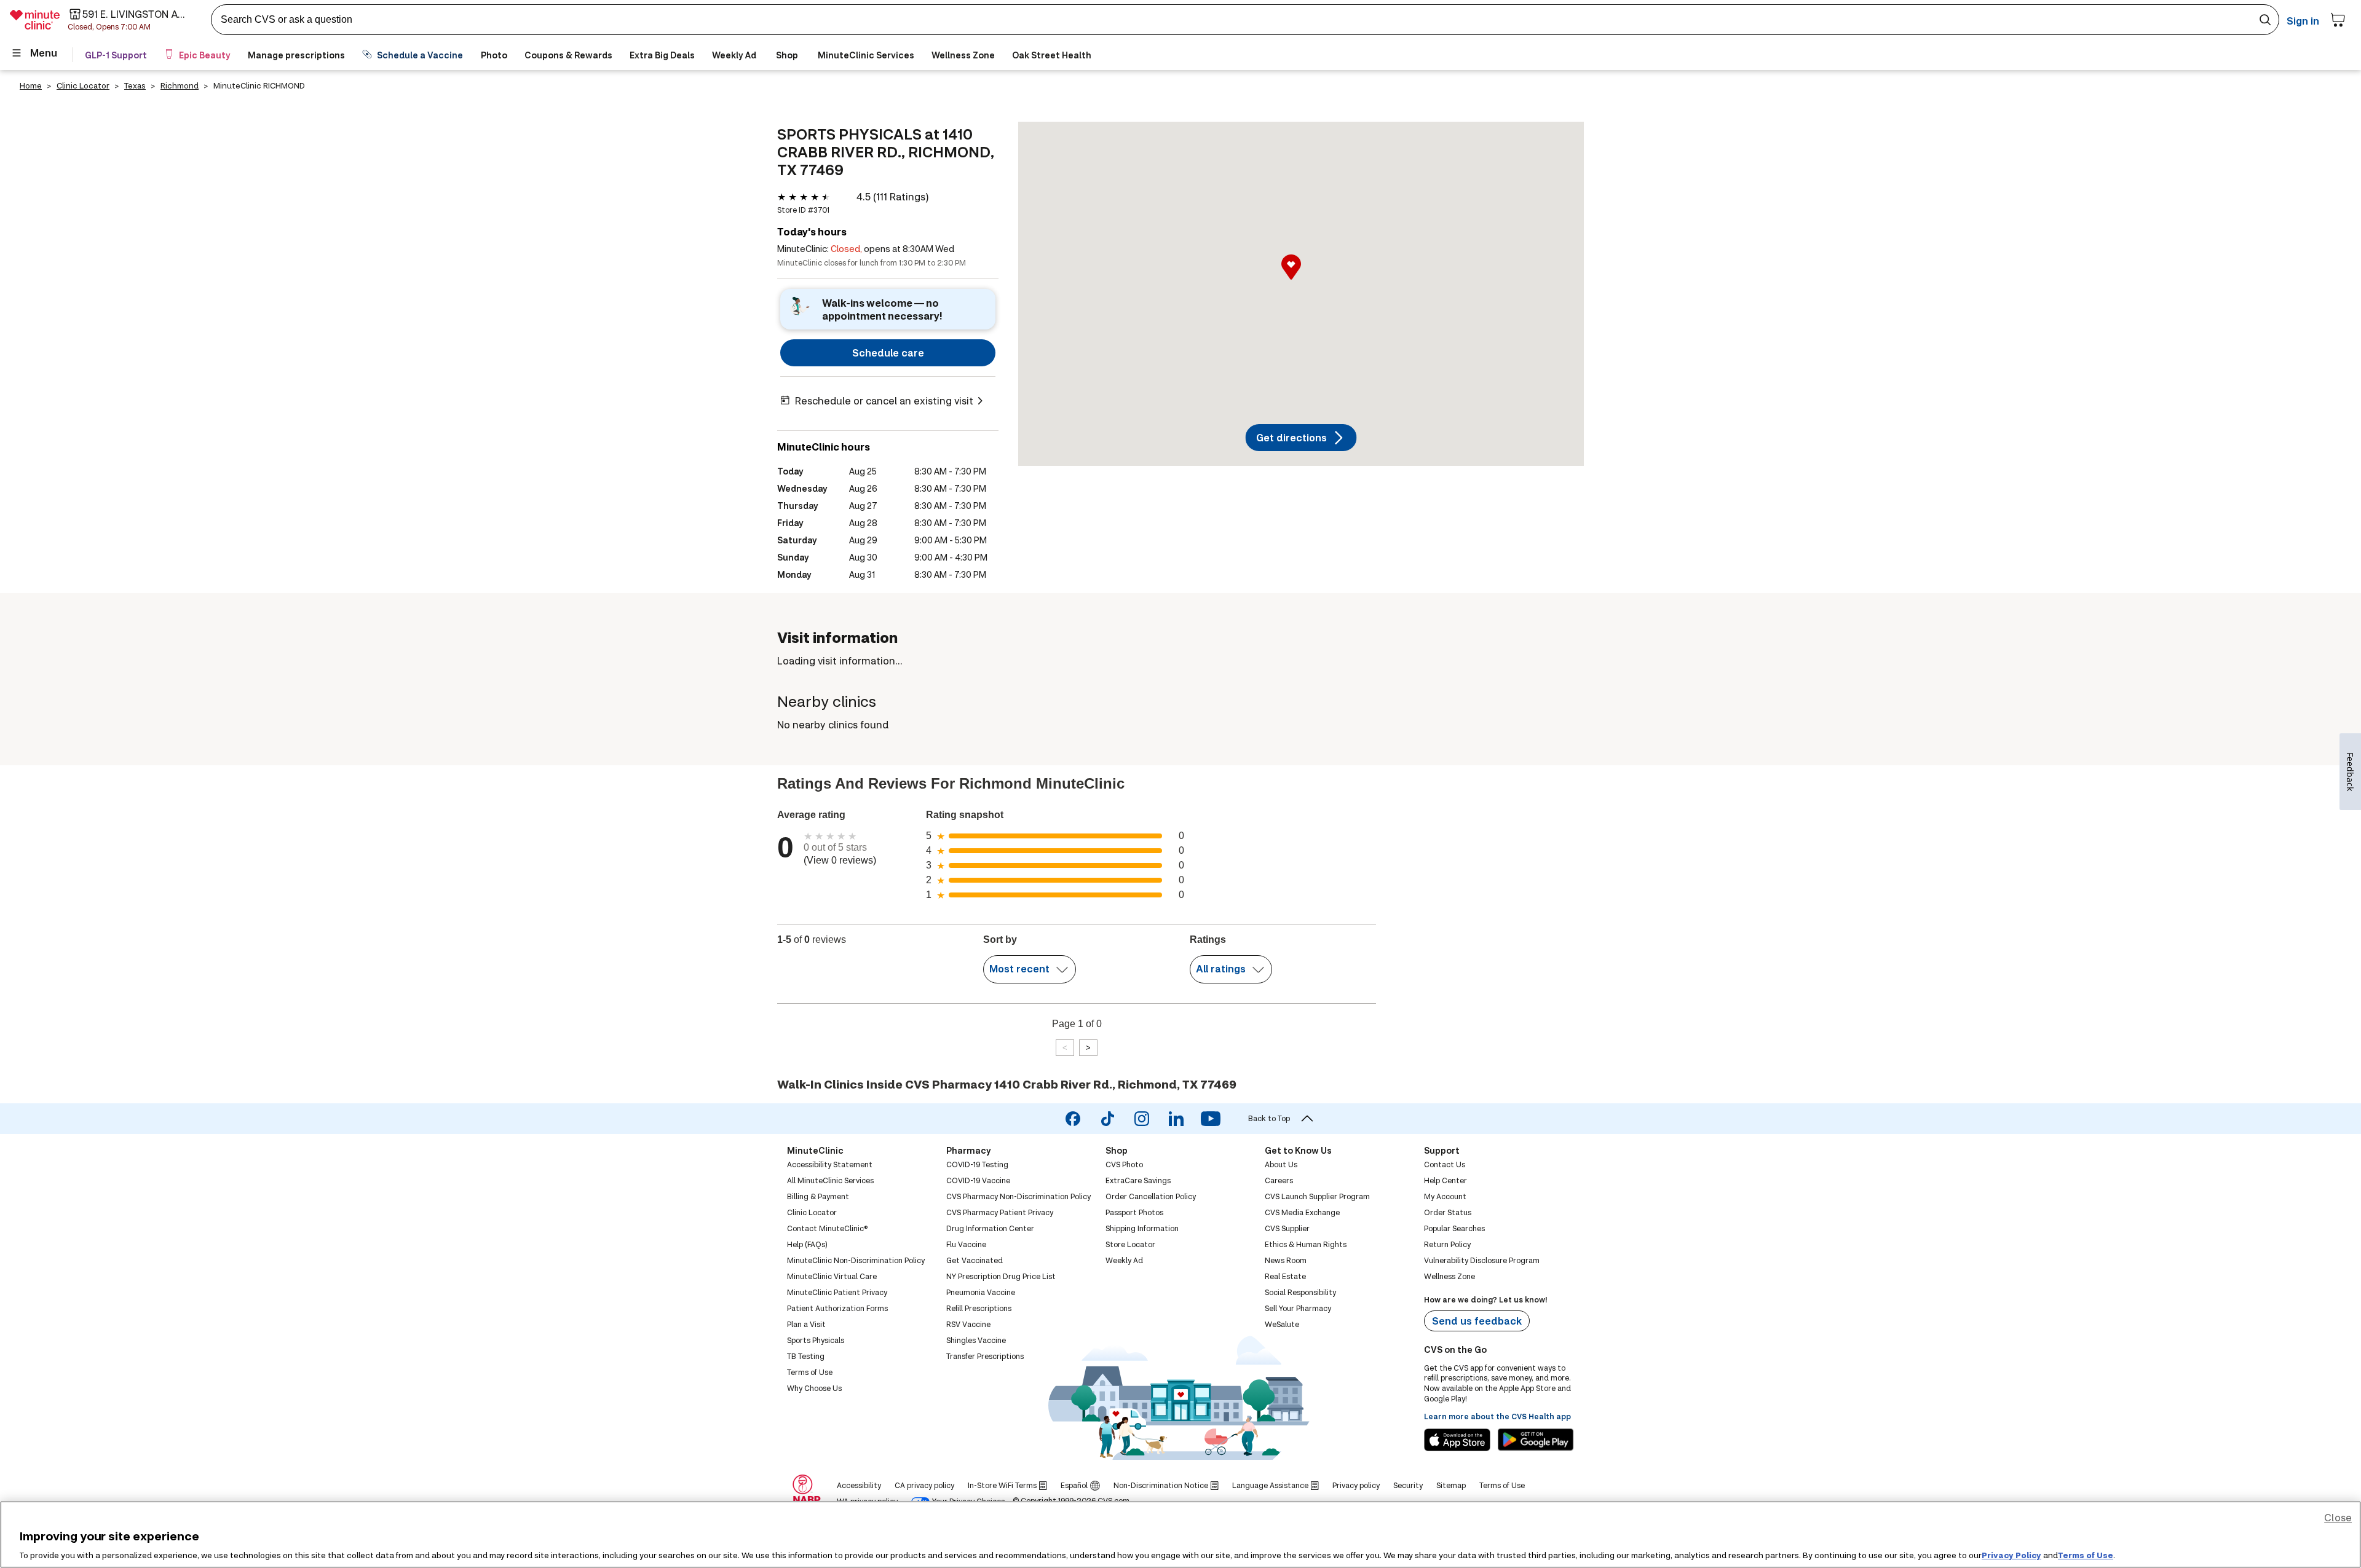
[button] (1301, 280)
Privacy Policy (2011, 1555)
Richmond (180, 85)
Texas (135, 85)
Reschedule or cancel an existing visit (884, 400)
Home (31, 85)
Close (2338, 1517)
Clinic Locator (83, 85)
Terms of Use (2086, 1555)
